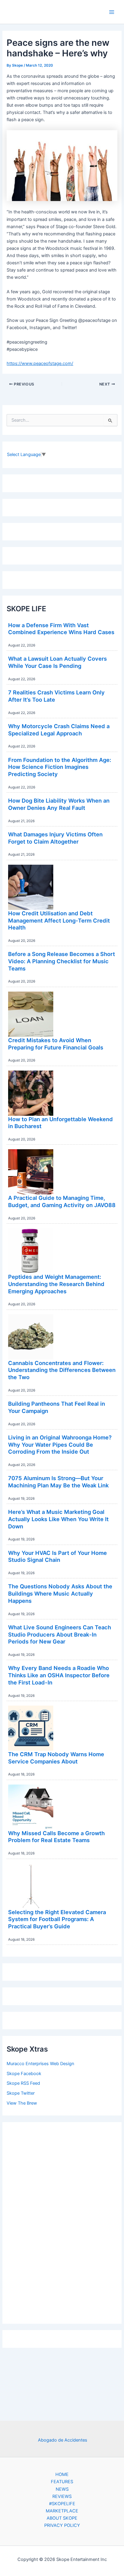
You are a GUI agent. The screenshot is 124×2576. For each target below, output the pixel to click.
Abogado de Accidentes (63, 2440)
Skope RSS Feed (23, 2083)
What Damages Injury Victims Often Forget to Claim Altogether (55, 838)
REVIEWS (62, 2496)
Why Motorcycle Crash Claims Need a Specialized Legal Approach (59, 730)
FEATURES (62, 2482)
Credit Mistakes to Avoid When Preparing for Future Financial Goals (56, 1044)
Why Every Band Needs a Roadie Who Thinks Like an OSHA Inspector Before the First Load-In (59, 1675)
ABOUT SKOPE (62, 2518)
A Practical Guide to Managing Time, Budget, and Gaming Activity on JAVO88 (62, 1201)
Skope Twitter (21, 2093)
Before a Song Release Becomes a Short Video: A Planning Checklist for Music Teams (62, 961)
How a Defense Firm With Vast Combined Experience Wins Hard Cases (61, 629)
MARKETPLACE (62, 2511)
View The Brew (22, 2103)
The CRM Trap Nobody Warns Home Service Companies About (56, 1758)
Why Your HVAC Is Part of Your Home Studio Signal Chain (57, 1556)
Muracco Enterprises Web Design (40, 2064)
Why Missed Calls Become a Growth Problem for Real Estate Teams (56, 1837)
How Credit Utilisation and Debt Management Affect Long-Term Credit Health (59, 920)
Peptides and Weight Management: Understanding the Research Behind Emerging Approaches (56, 1284)
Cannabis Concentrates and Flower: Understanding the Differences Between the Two (62, 1370)
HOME (62, 2474)
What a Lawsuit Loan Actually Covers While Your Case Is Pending (57, 662)
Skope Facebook (24, 2074)
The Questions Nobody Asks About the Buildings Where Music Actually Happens (60, 1593)
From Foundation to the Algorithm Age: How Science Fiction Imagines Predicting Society (60, 767)
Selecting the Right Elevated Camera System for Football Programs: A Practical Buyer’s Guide (57, 1919)
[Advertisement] (62, 2221)
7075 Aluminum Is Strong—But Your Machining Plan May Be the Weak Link (58, 1482)
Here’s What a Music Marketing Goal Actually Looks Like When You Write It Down (58, 1519)
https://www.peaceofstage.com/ (40, 363)
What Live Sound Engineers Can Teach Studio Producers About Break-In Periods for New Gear (60, 1634)
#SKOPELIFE (62, 2504)
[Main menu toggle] (112, 12)
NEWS (62, 2489)
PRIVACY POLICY (62, 2525)
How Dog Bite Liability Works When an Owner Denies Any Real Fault (59, 804)
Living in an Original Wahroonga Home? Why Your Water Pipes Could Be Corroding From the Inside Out (60, 1444)
